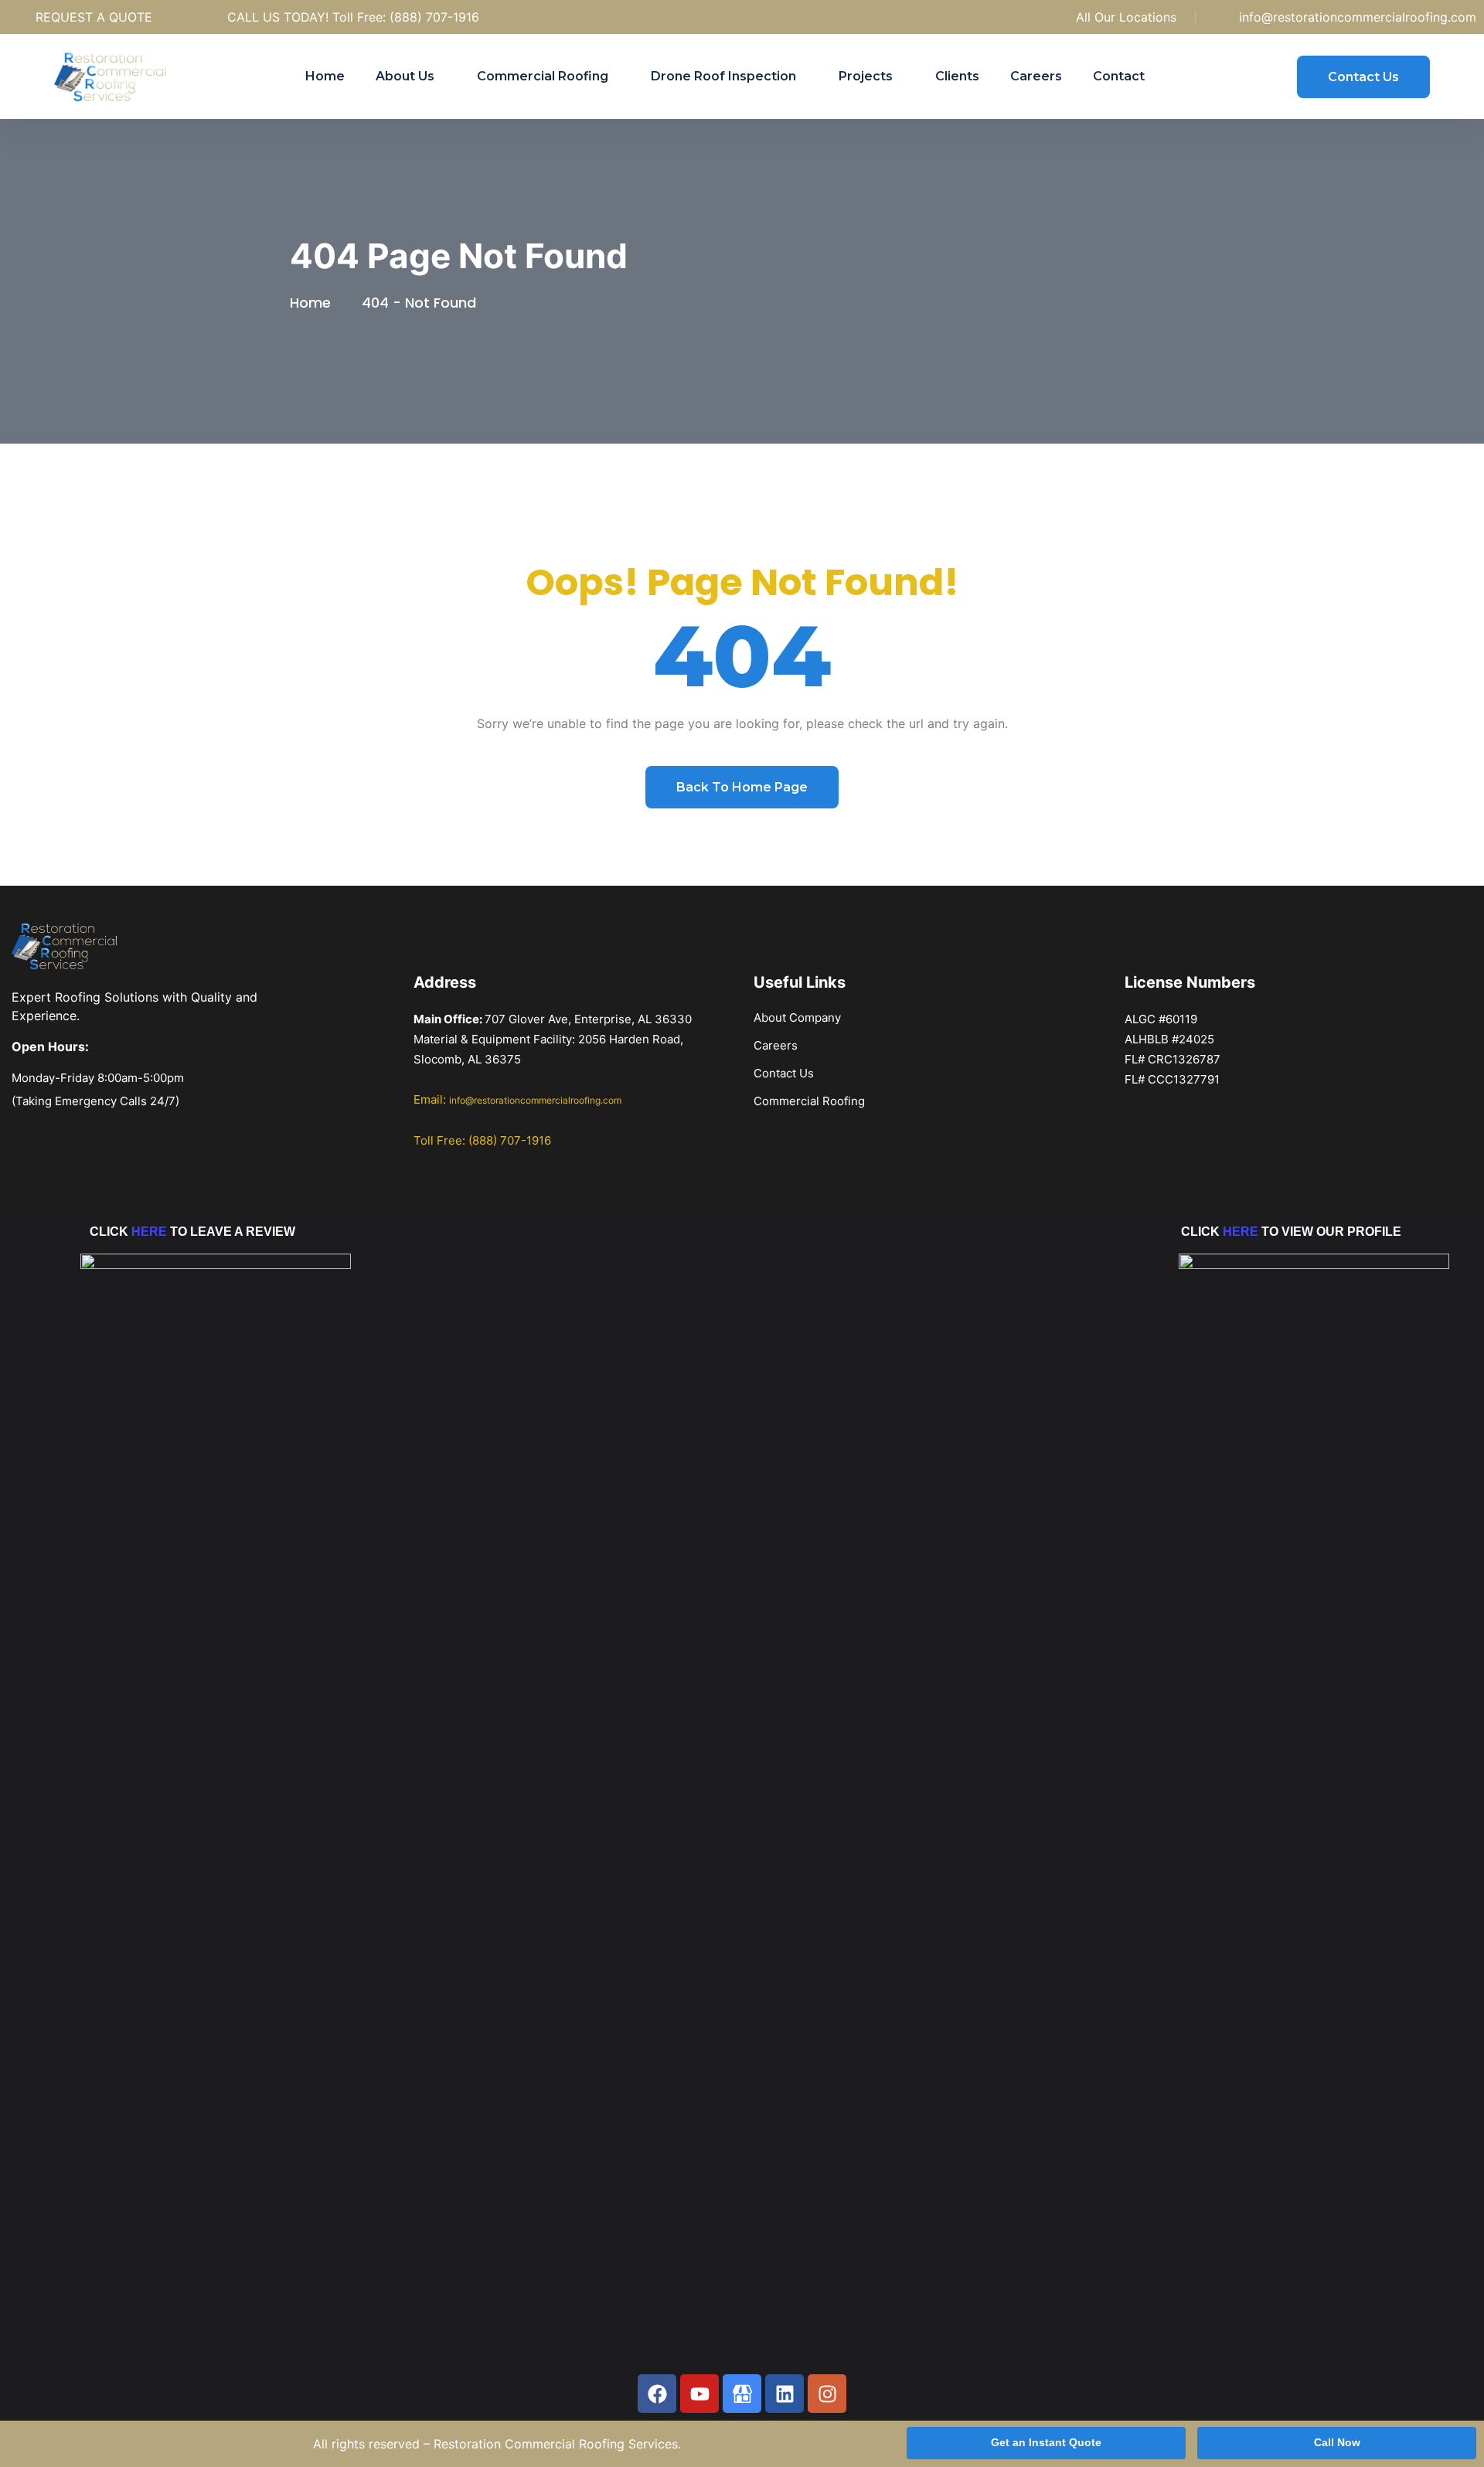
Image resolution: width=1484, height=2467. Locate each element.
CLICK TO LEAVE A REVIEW (192, 1232)
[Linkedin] (785, 2394)
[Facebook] (657, 2394)
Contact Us (784, 1073)
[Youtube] (699, 2394)
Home (325, 76)
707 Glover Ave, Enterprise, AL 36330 (588, 1019)
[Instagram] (827, 2394)
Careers (1036, 76)
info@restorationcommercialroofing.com (1358, 17)
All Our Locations (1126, 17)
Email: (517, 1099)
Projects (866, 76)
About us (405, 76)
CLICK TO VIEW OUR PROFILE (1291, 1232)
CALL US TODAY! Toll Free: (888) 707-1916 (353, 17)
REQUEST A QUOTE (94, 17)
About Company (797, 1017)
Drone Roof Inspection (723, 76)
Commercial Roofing (543, 76)
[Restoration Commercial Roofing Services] (120, 77)
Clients (957, 76)
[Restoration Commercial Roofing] (742, 2394)
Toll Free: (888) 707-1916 (482, 1140)
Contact (1119, 76)
